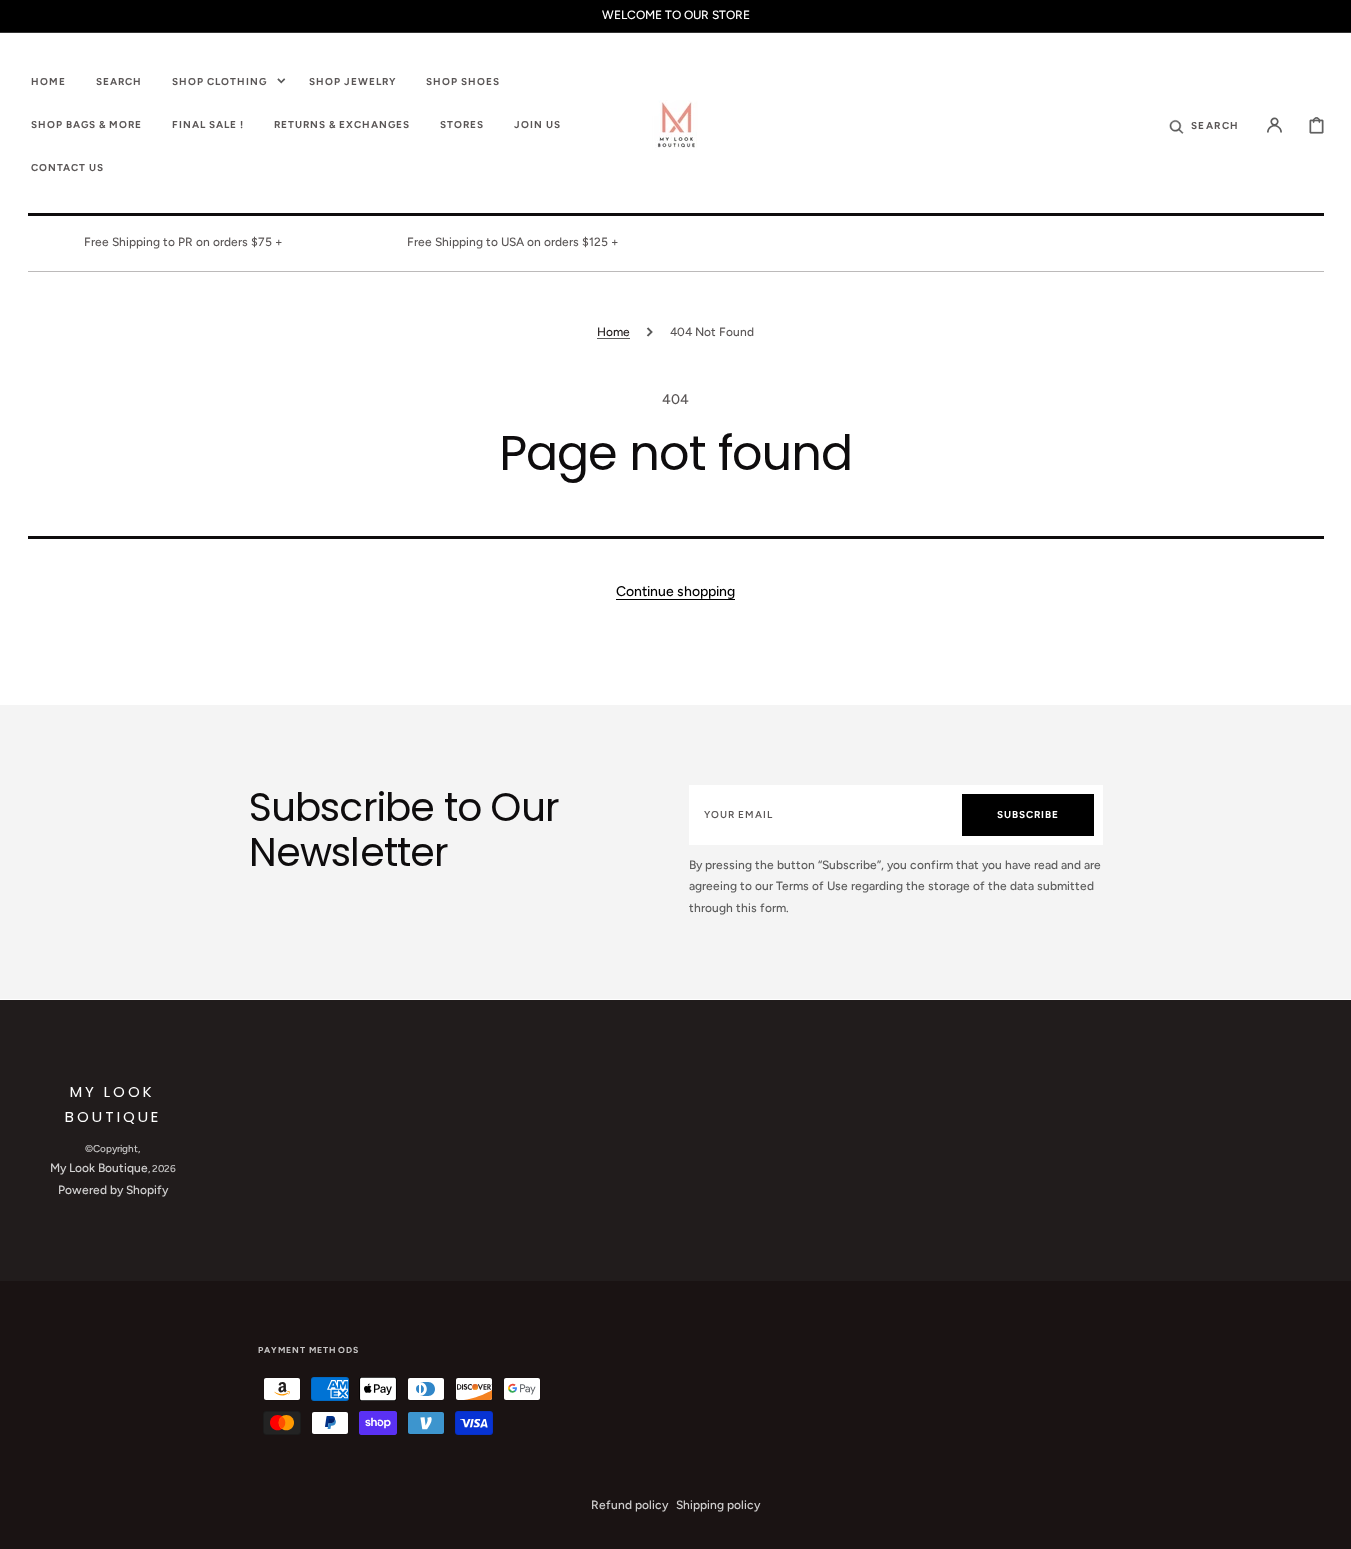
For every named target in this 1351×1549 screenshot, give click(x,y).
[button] (1204, 124)
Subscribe (1028, 814)
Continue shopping (675, 591)
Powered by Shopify (113, 1190)
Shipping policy (718, 1505)
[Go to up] (1325, 1523)
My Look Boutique (99, 1168)
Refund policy (629, 1505)
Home (613, 332)
